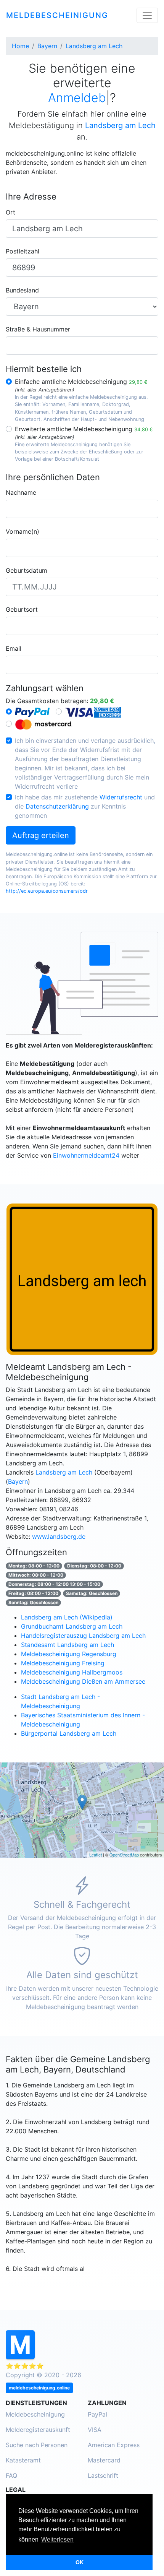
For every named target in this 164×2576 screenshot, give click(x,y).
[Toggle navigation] (147, 15)
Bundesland (22, 290)
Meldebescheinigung (35, 2414)
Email (14, 648)
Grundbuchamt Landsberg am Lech (72, 1626)
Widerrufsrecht (121, 797)
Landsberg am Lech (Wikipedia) (67, 1617)
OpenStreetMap (124, 1855)
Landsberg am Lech (64, 1472)
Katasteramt (23, 2460)
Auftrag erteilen (41, 835)
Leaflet (96, 1855)
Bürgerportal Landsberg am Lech (69, 1733)
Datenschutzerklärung (57, 806)
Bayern (18, 1481)
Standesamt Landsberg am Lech (68, 1645)
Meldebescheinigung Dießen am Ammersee (83, 1681)
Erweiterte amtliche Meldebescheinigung (84, 429)
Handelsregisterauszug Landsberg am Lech (83, 1636)
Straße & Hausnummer (38, 329)
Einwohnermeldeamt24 (86, 1155)
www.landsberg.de (59, 1537)
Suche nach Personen (37, 2445)
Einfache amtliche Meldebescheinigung (81, 382)
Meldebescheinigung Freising (63, 1663)
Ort (10, 212)
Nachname (21, 492)
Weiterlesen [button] (57, 2539)
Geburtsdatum (27, 570)
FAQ (11, 2475)
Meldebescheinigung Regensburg (69, 1654)
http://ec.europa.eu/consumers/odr (47, 891)
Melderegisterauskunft (38, 2430)
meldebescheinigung (57, 15)
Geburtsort (22, 609)
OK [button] (80, 2562)
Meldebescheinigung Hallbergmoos (72, 1672)
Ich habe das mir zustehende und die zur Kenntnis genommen (85, 806)
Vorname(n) (23, 531)
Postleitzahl (23, 251)
